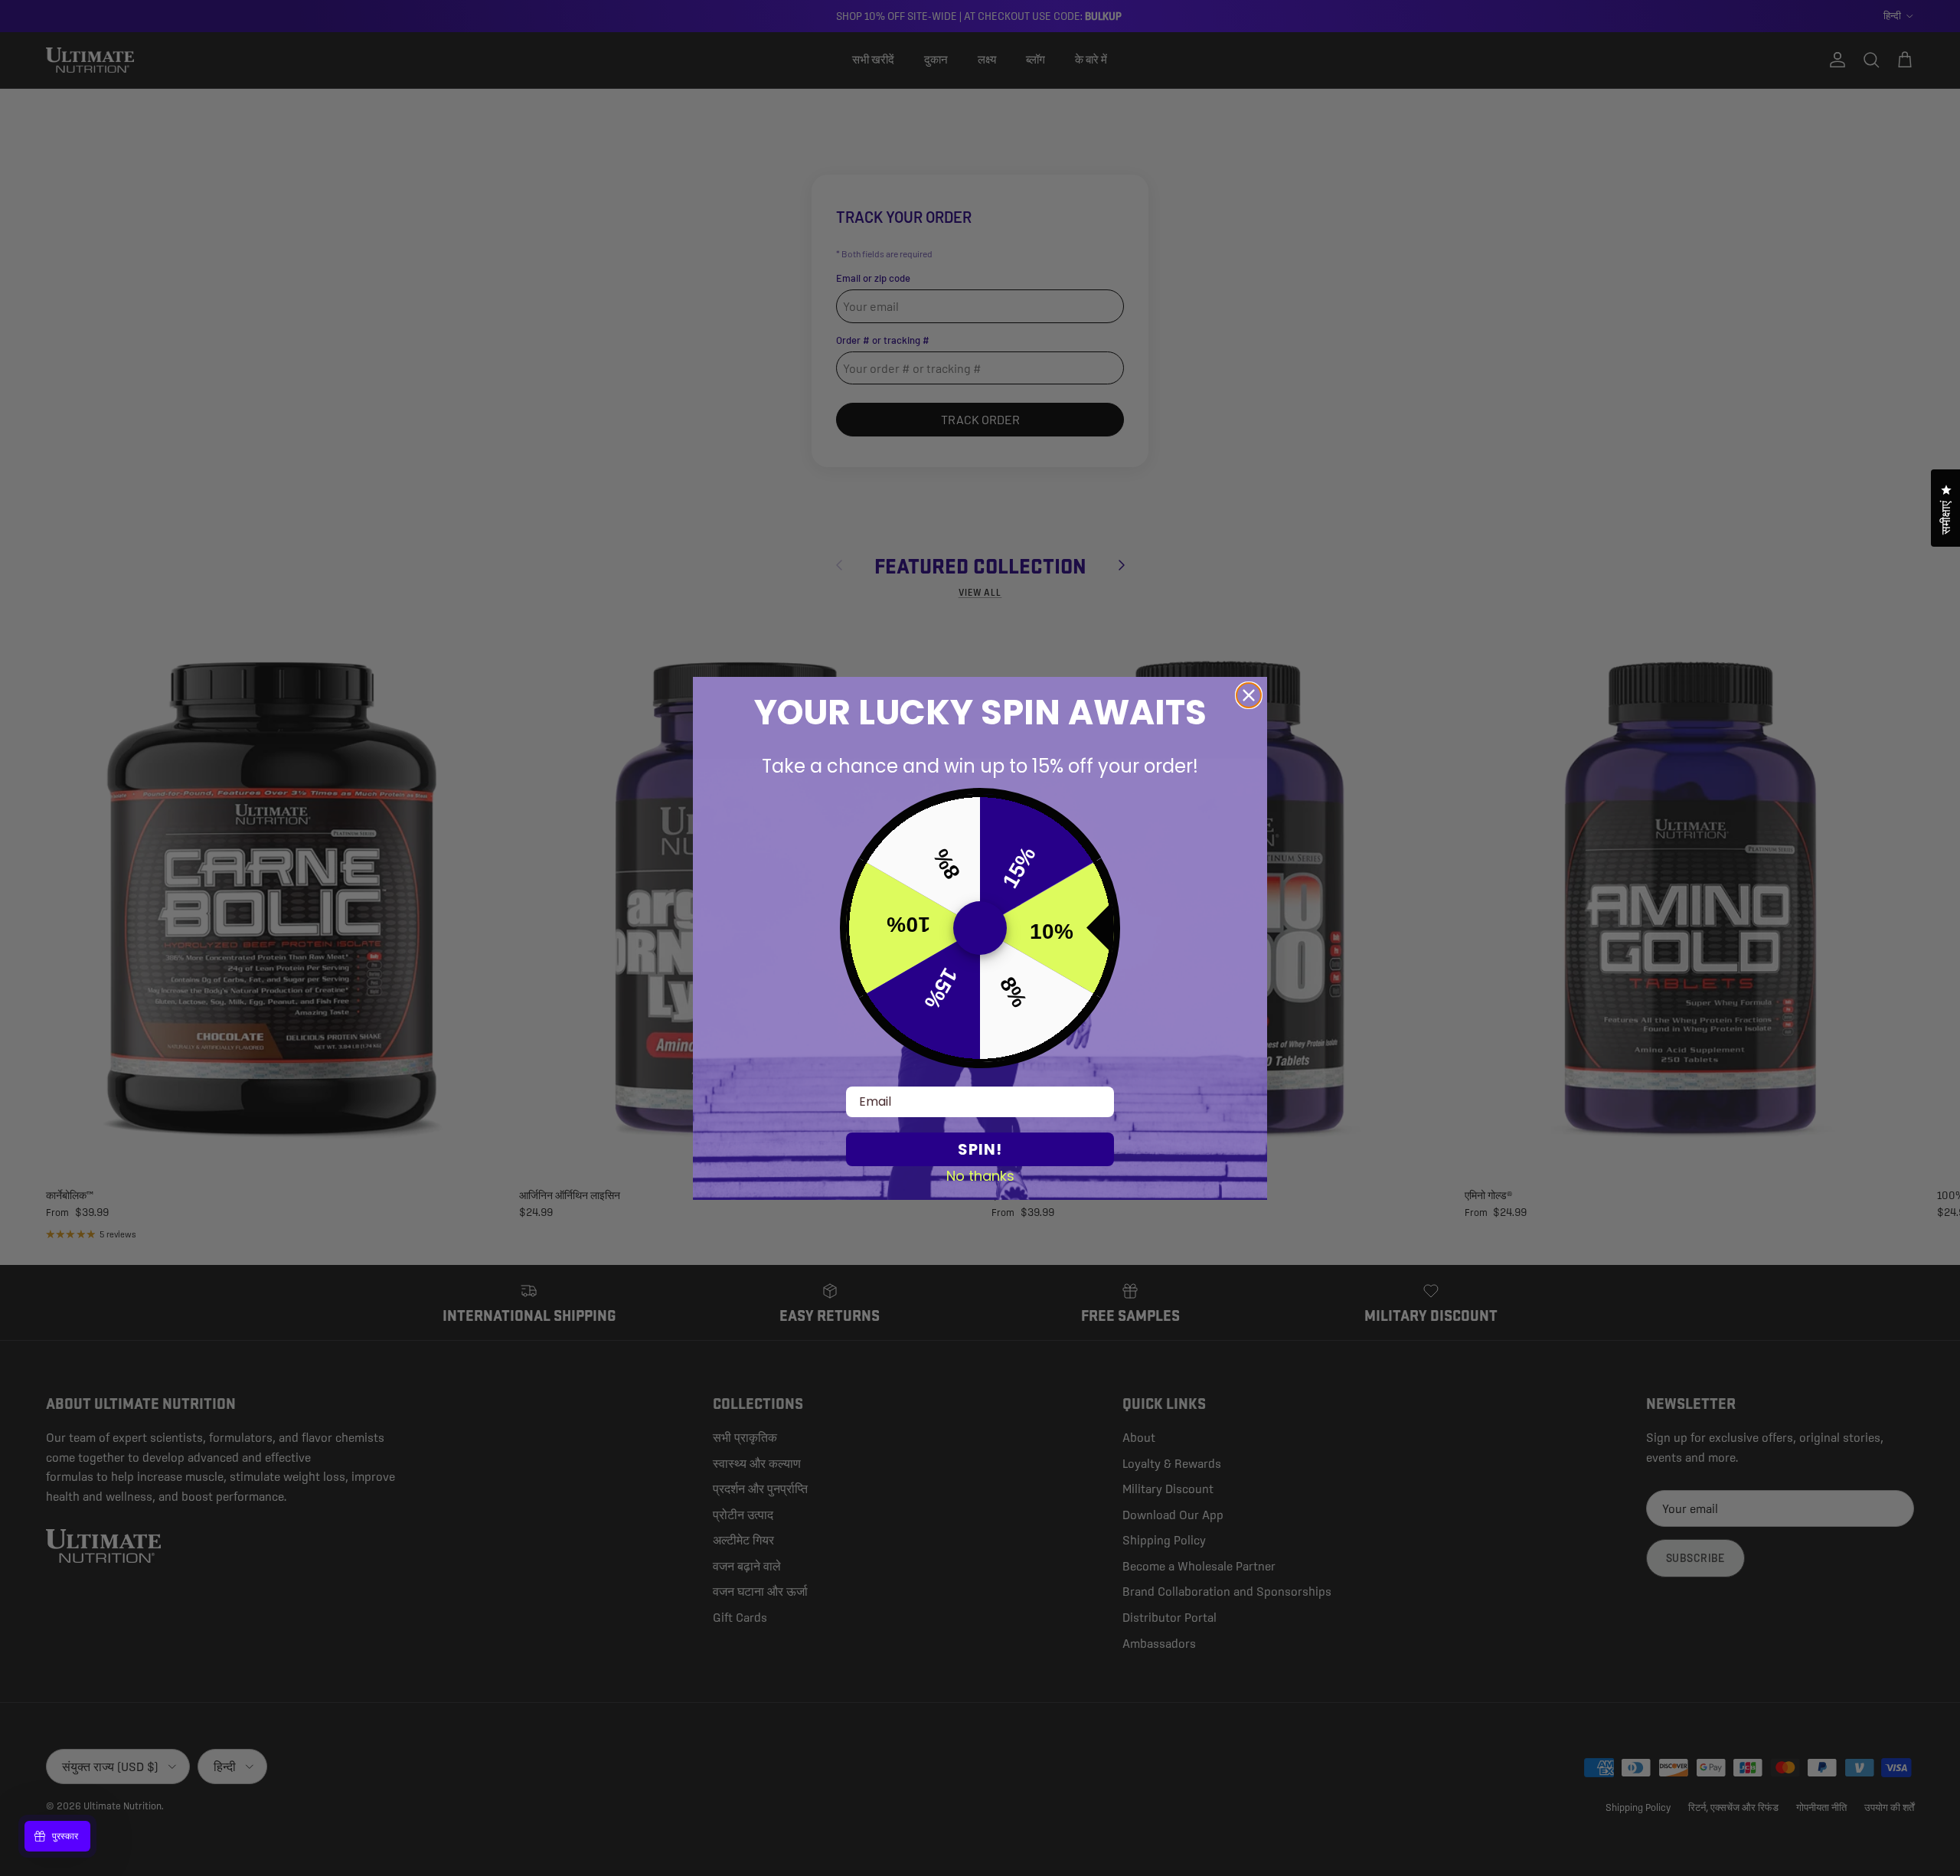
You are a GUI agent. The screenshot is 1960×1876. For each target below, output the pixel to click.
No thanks (980, 1175)
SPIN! (980, 1149)
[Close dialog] (1249, 695)
